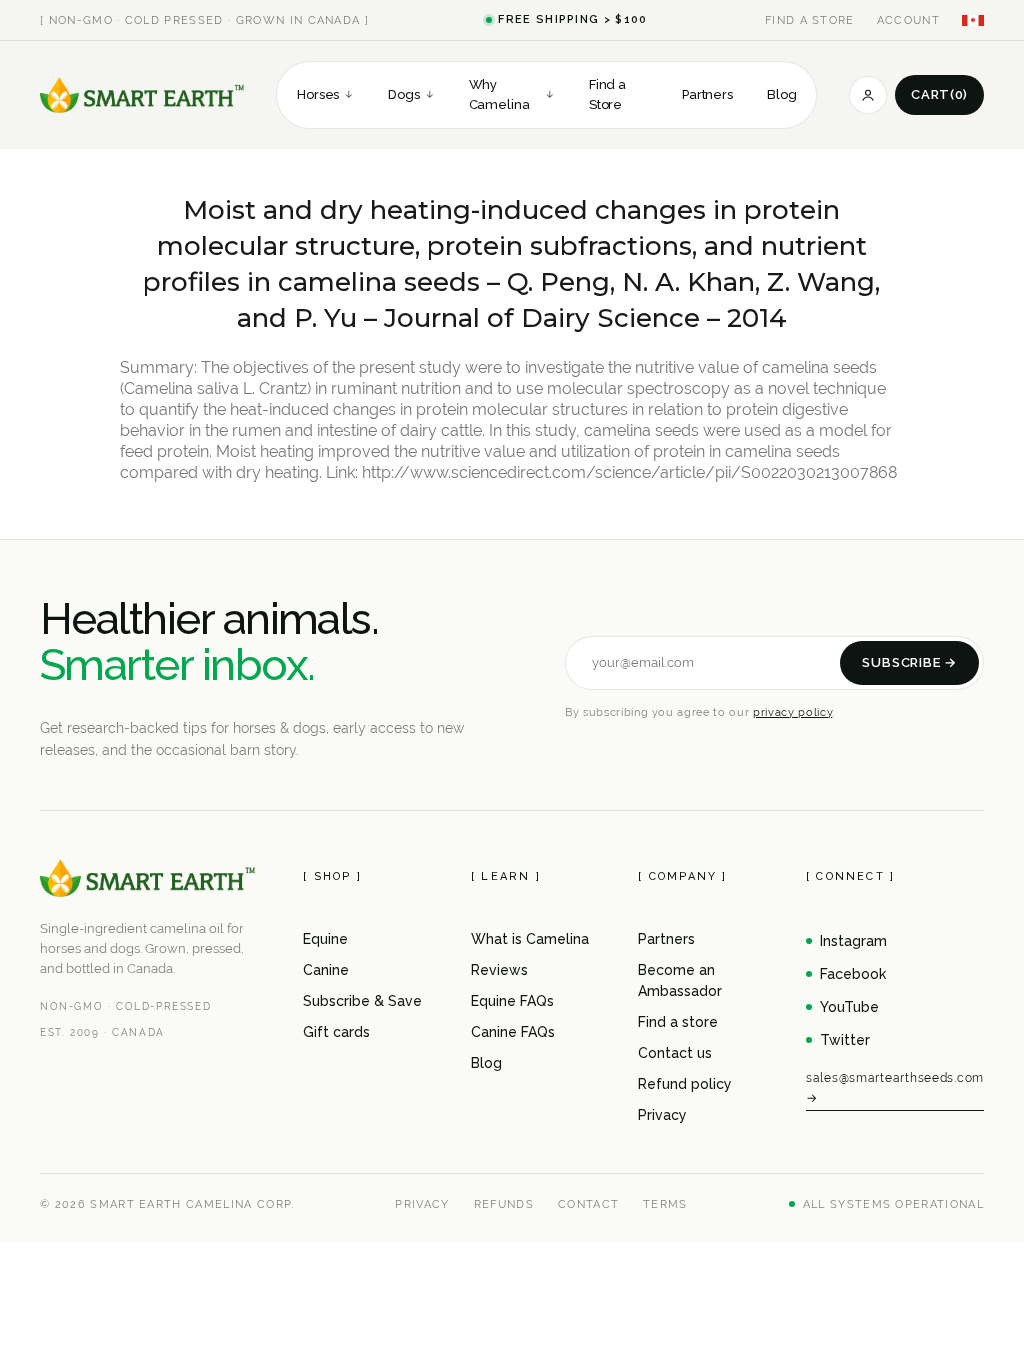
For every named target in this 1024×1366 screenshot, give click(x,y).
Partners (707, 94)
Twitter (845, 1040)
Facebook (853, 974)
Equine (325, 939)
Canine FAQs (513, 1032)
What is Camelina (530, 939)
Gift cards (336, 1032)
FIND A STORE (810, 20)
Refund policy (685, 1084)
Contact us (675, 1053)
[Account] (868, 95)
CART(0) (939, 94)
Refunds (504, 1204)
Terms (665, 1204)
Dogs (411, 94)
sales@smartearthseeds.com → (895, 1088)
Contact (588, 1204)
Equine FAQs (512, 1001)
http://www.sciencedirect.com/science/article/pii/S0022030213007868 (629, 472)
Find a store (678, 1022)
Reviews (499, 970)
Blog (781, 94)
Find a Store (607, 94)
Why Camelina (512, 94)
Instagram (853, 941)
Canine (326, 970)
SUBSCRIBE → (909, 662)
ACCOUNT (908, 20)
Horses (325, 94)
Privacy (662, 1115)
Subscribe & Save (362, 1001)
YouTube (849, 1007)
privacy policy (792, 712)
